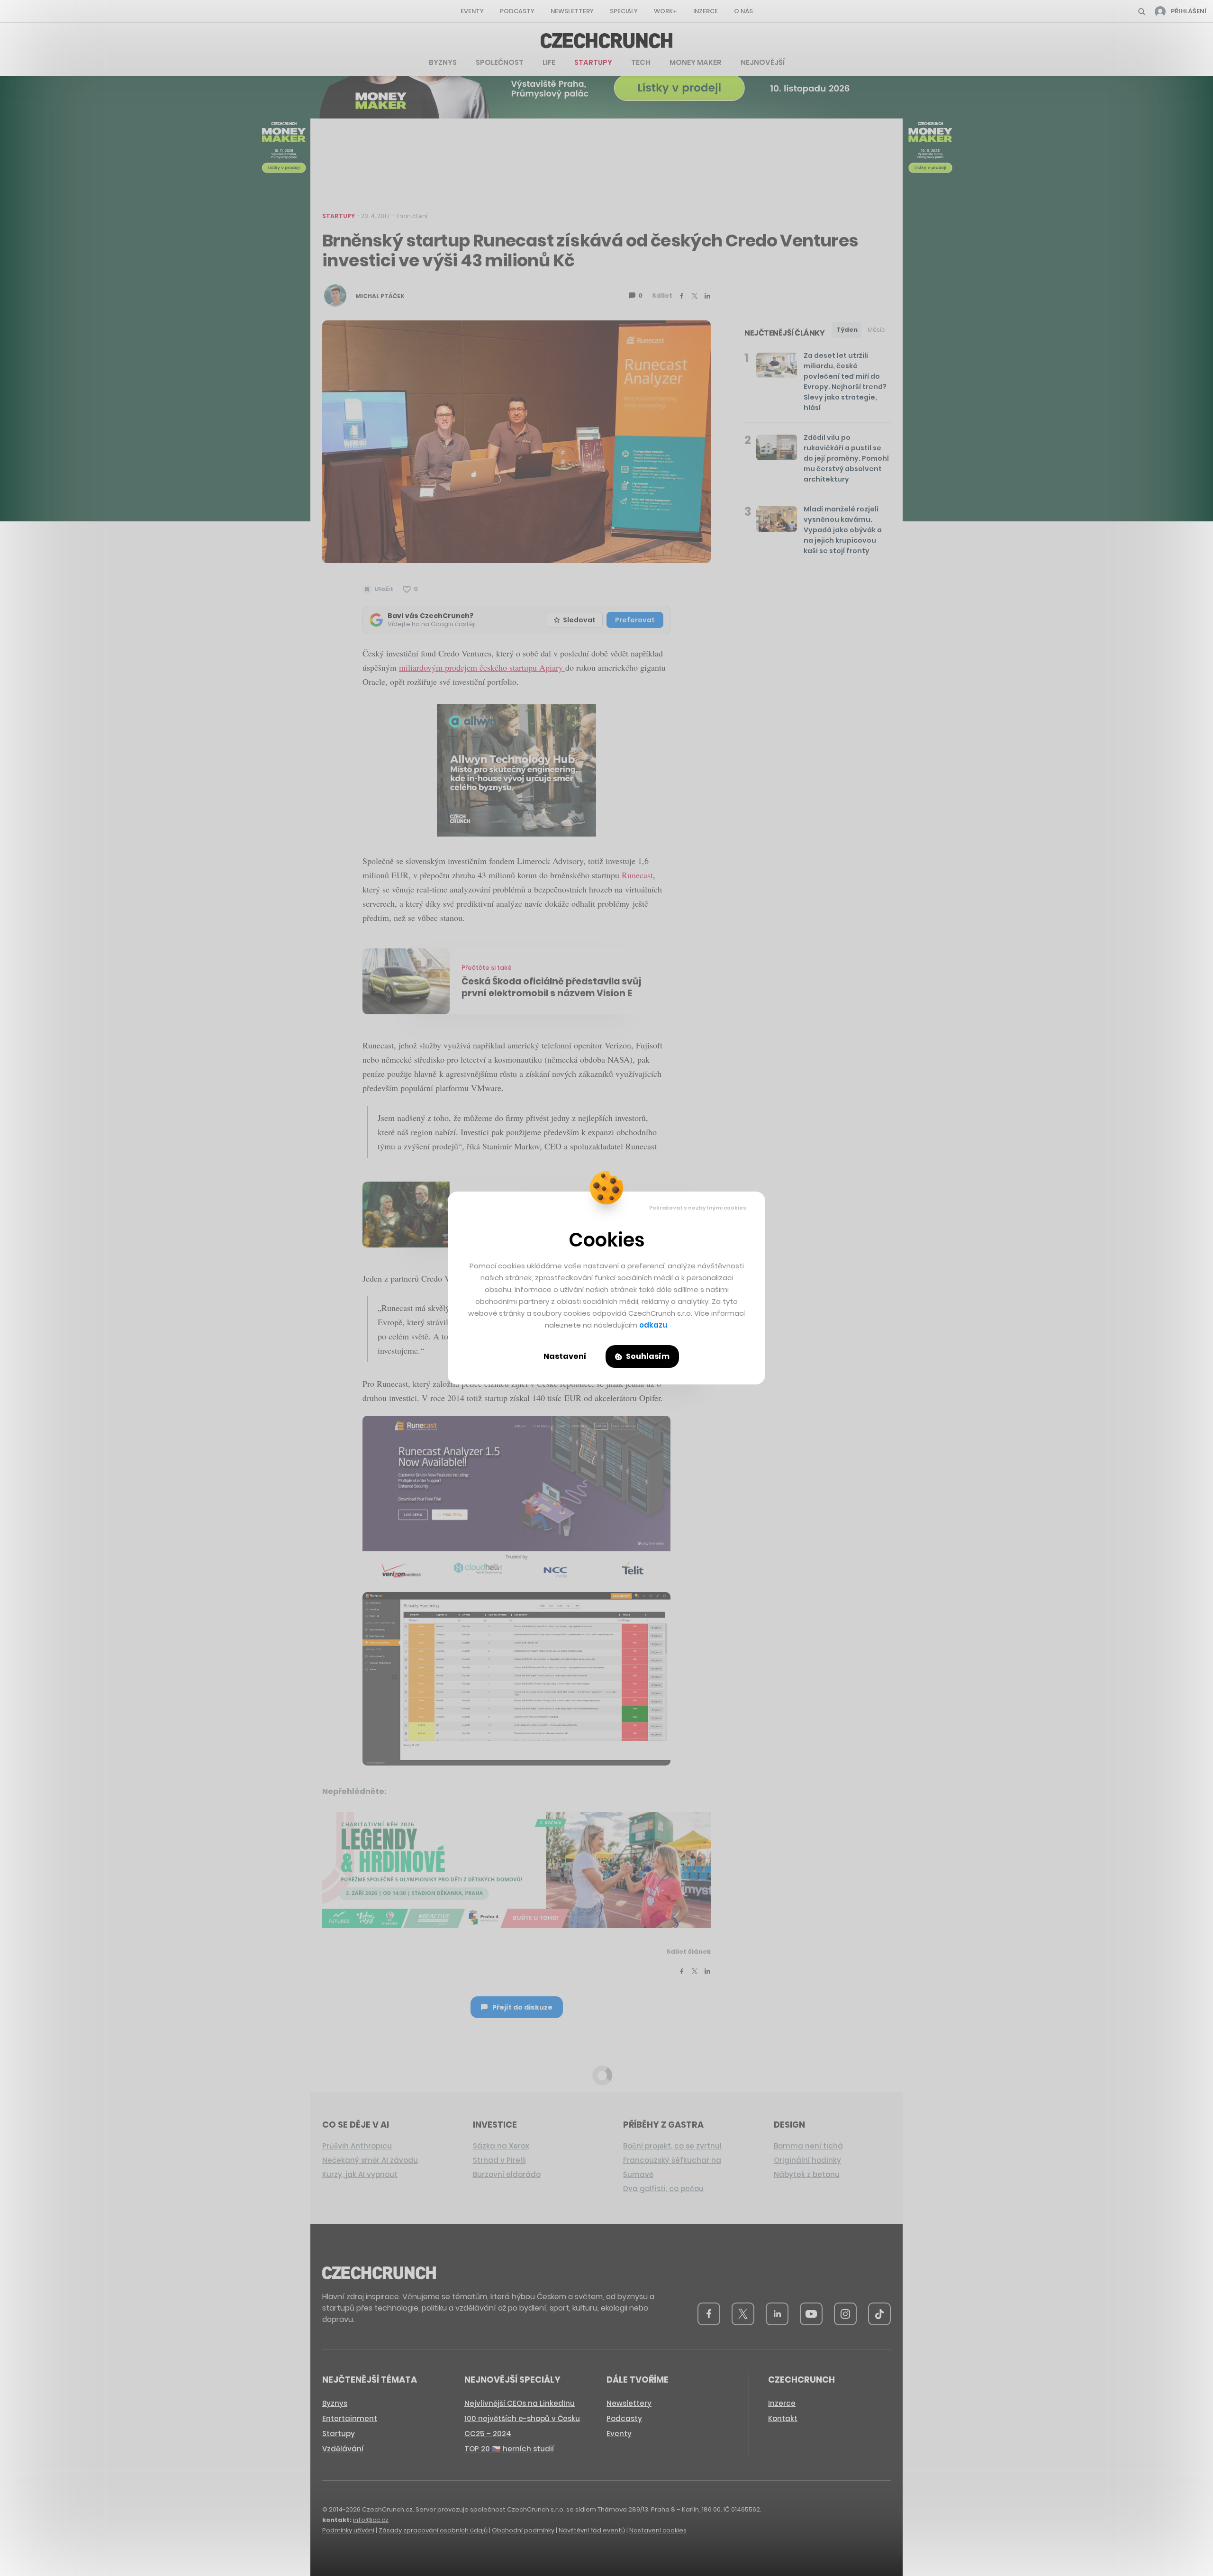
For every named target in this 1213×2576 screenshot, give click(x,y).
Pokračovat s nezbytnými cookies (698, 1208)
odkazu (653, 1325)
